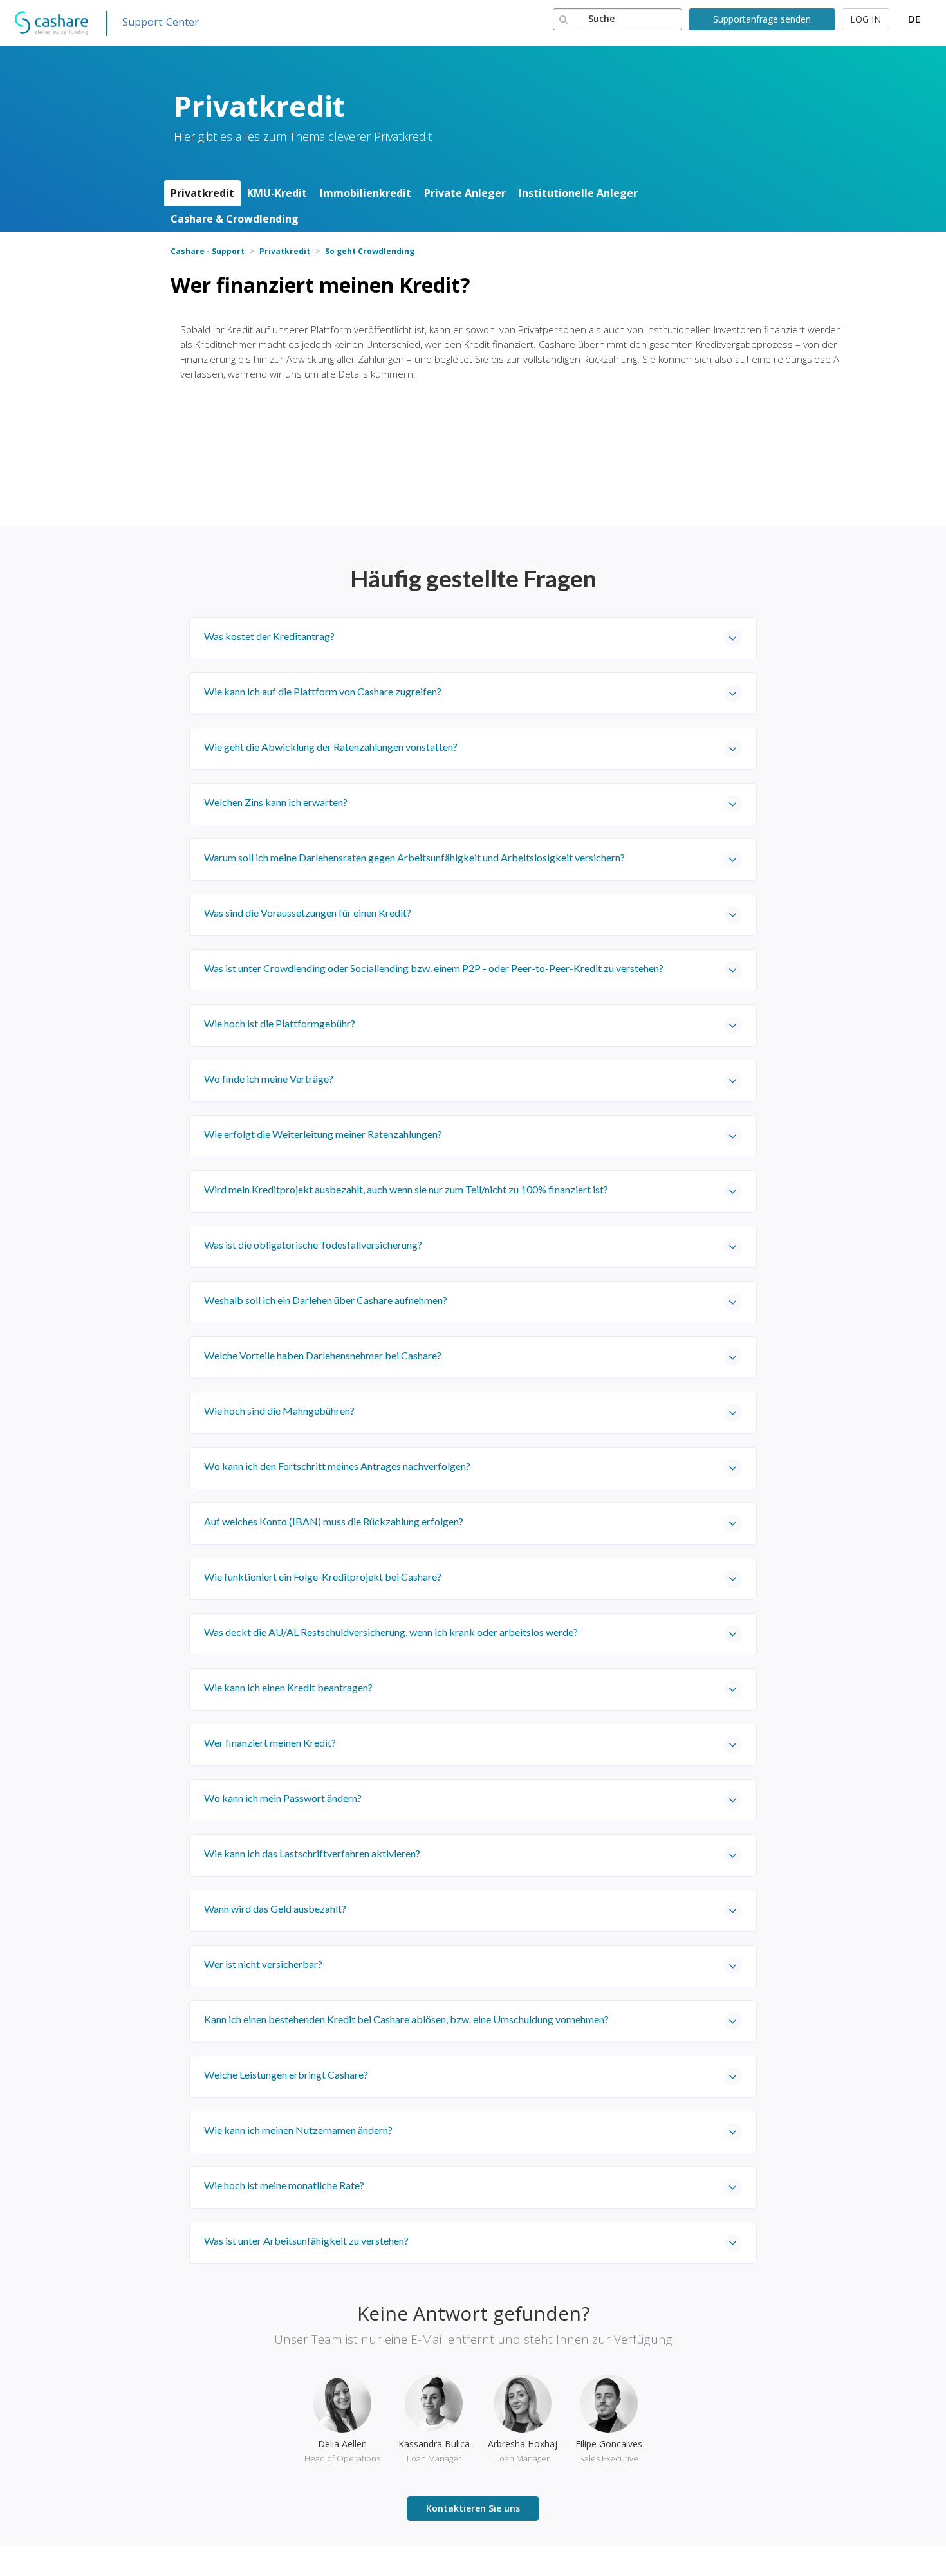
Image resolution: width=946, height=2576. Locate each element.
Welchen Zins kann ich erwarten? (276, 802)
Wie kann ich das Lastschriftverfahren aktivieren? (312, 1853)
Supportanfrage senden (762, 19)
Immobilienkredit (366, 193)
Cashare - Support (208, 251)
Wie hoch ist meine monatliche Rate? (284, 2185)
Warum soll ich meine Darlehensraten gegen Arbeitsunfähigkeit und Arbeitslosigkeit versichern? (414, 857)
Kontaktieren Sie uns (473, 2508)
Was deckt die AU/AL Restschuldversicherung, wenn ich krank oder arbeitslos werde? (391, 1632)
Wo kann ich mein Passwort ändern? (283, 1798)
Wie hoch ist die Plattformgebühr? (280, 1023)
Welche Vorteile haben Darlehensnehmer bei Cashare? (323, 1355)
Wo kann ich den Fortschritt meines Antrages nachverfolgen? (337, 1466)
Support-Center (161, 22)
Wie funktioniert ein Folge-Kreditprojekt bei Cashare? (323, 1577)
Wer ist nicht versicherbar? (263, 1964)
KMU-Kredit (277, 193)
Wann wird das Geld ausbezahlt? (275, 1909)
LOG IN (866, 19)
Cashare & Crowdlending (235, 219)
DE (914, 19)
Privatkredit (202, 193)
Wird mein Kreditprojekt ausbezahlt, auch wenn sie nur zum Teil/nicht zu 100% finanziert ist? (406, 1189)
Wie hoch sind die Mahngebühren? (279, 1411)
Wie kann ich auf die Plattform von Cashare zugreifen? (323, 691)
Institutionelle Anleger (578, 193)
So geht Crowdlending (370, 251)
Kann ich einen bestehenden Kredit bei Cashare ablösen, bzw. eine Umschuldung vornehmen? (406, 2019)
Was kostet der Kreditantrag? (269, 636)
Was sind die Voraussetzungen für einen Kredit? (308, 913)
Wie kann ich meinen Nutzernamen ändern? (298, 2130)
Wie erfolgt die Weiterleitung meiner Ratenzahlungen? (323, 1134)
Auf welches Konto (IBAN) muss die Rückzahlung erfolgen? (334, 1521)
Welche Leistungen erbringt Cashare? (286, 2075)
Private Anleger (465, 193)
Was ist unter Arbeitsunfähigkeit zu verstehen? (306, 2240)
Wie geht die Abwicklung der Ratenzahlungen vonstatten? (331, 747)
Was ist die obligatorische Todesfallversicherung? (313, 1245)
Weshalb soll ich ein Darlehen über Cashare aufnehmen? (326, 1300)
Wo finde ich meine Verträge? (269, 1079)
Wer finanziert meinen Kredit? (270, 1743)
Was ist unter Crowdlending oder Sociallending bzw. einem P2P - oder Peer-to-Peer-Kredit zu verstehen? (434, 968)
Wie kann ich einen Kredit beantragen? (288, 1687)
